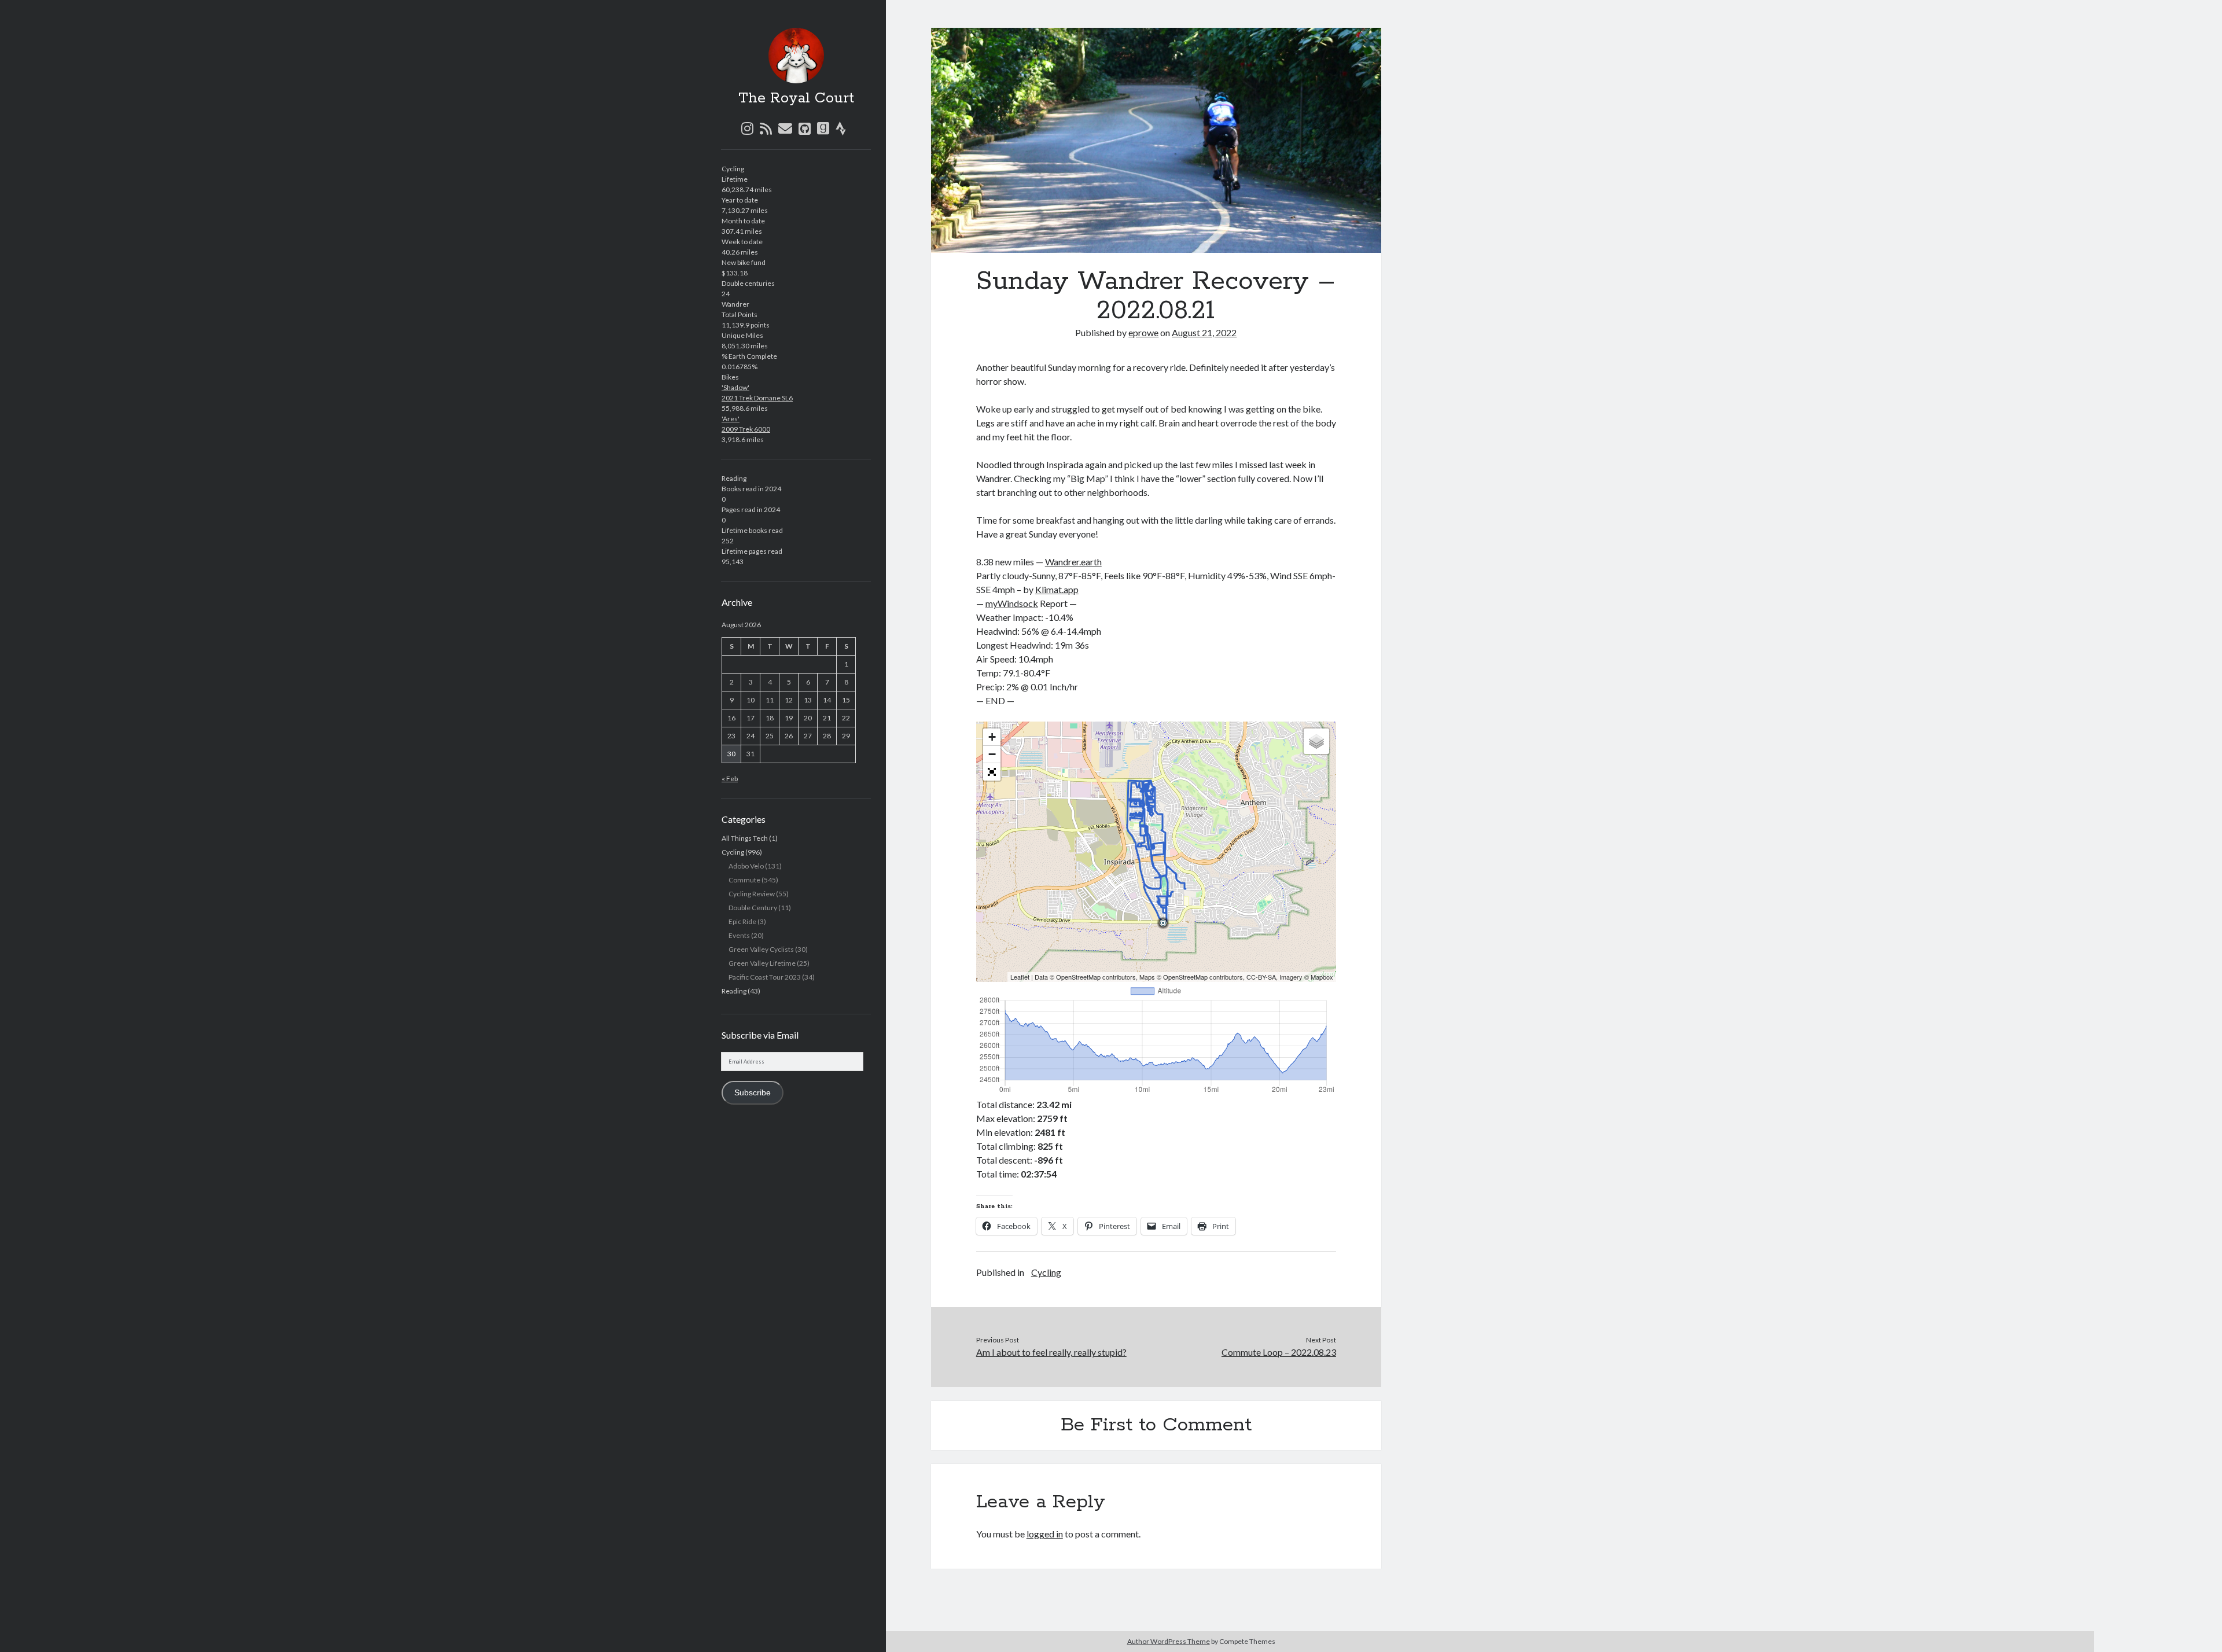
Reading (734, 991)
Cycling (733, 852)
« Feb (730, 779)
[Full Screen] (992, 772)
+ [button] (992, 737)
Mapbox (1322, 977)
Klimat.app (1057, 589)
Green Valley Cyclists (761, 949)
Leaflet (1020, 977)
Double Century (753, 908)
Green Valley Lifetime (762, 963)
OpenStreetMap (1078, 977)
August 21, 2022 (1204, 332)
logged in (1045, 1534)
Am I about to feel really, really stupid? (1051, 1352)
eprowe (1143, 332)
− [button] (992, 754)
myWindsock (1012, 603)
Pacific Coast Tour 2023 (765, 977)
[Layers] (1316, 741)
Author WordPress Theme (1169, 1641)
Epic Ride (742, 921)
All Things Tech (745, 838)
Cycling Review (752, 894)
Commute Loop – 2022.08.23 (1279, 1352)
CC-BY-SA (1261, 977)
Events (739, 935)
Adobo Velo (746, 866)
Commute (744, 880)
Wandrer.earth (1073, 562)
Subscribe (753, 1093)
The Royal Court (796, 98)
